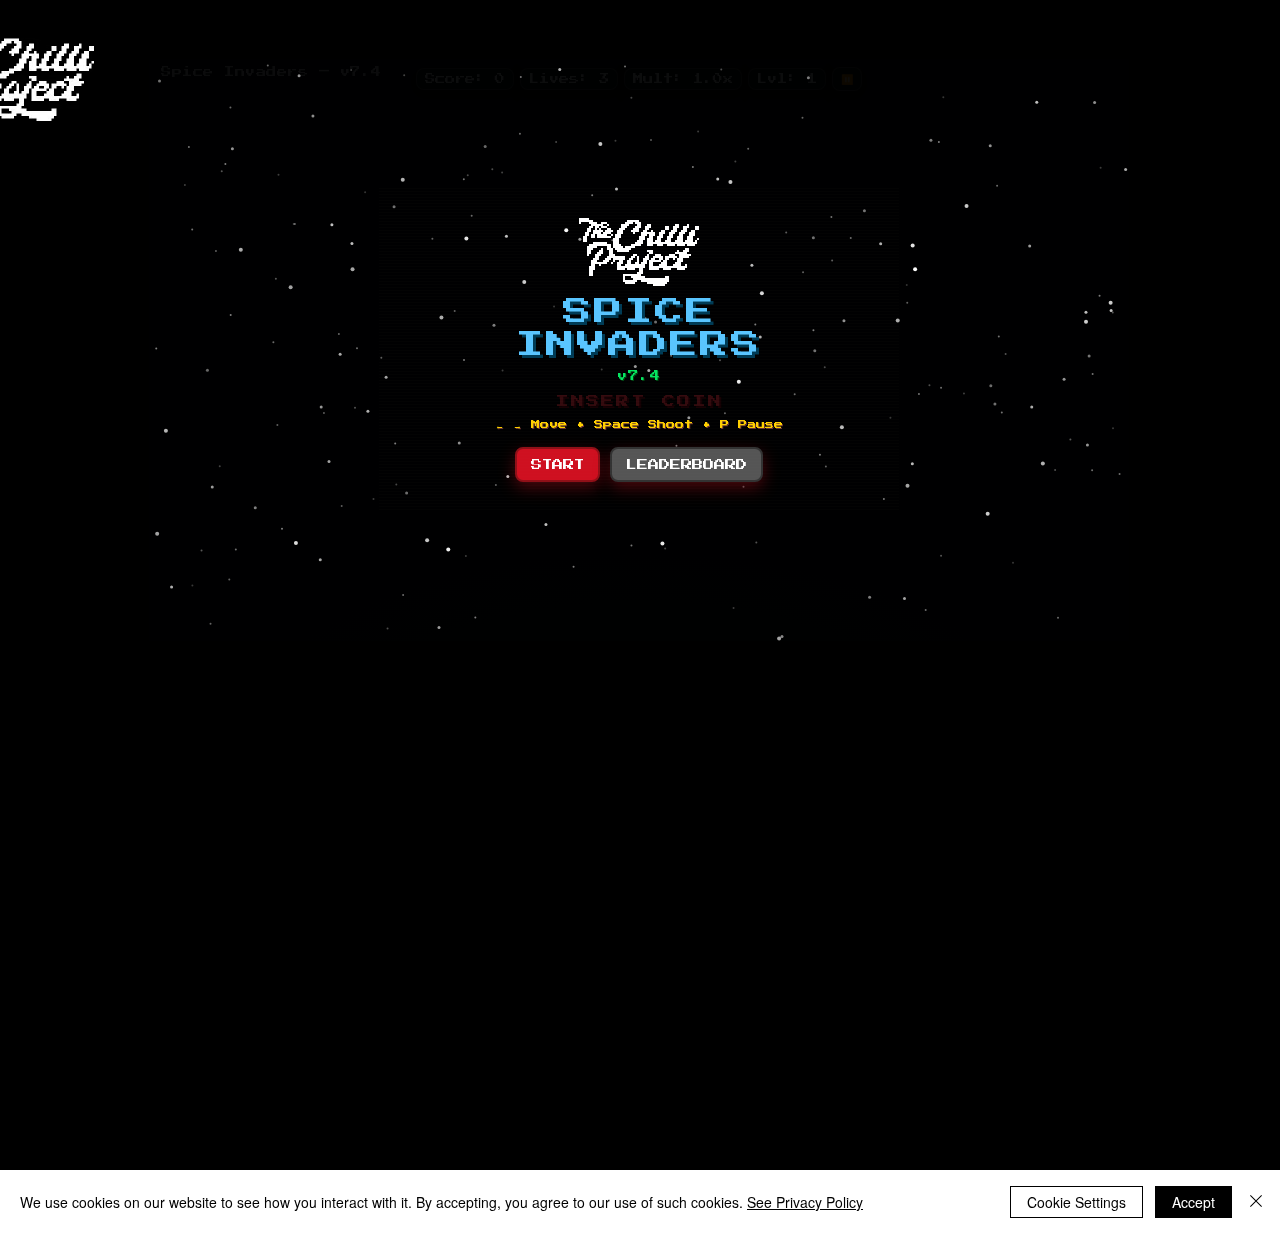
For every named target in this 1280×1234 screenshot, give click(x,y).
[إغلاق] (1256, 1202)
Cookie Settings (1076, 1202)
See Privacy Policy (805, 1202)
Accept (1193, 1202)
